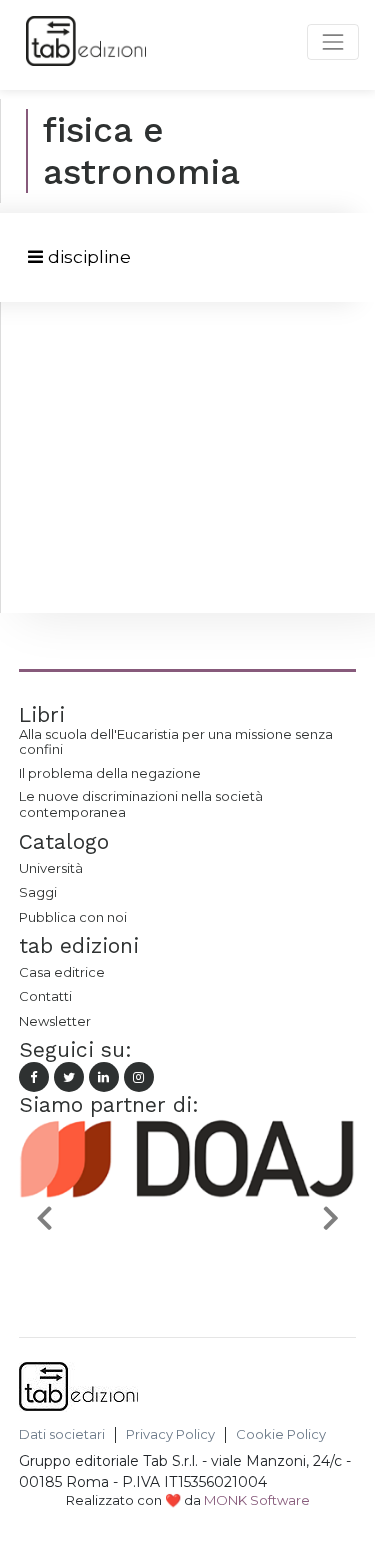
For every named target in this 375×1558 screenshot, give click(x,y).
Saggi (38, 892)
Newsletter (55, 1021)
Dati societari (62, 1434)
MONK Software (257, 1500)
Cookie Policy (281, 1434)
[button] (44, 1217)
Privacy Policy (170, 1434)
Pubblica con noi (73, 917)
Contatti (45, 996)
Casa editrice (62, 972)
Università (51, 868)
